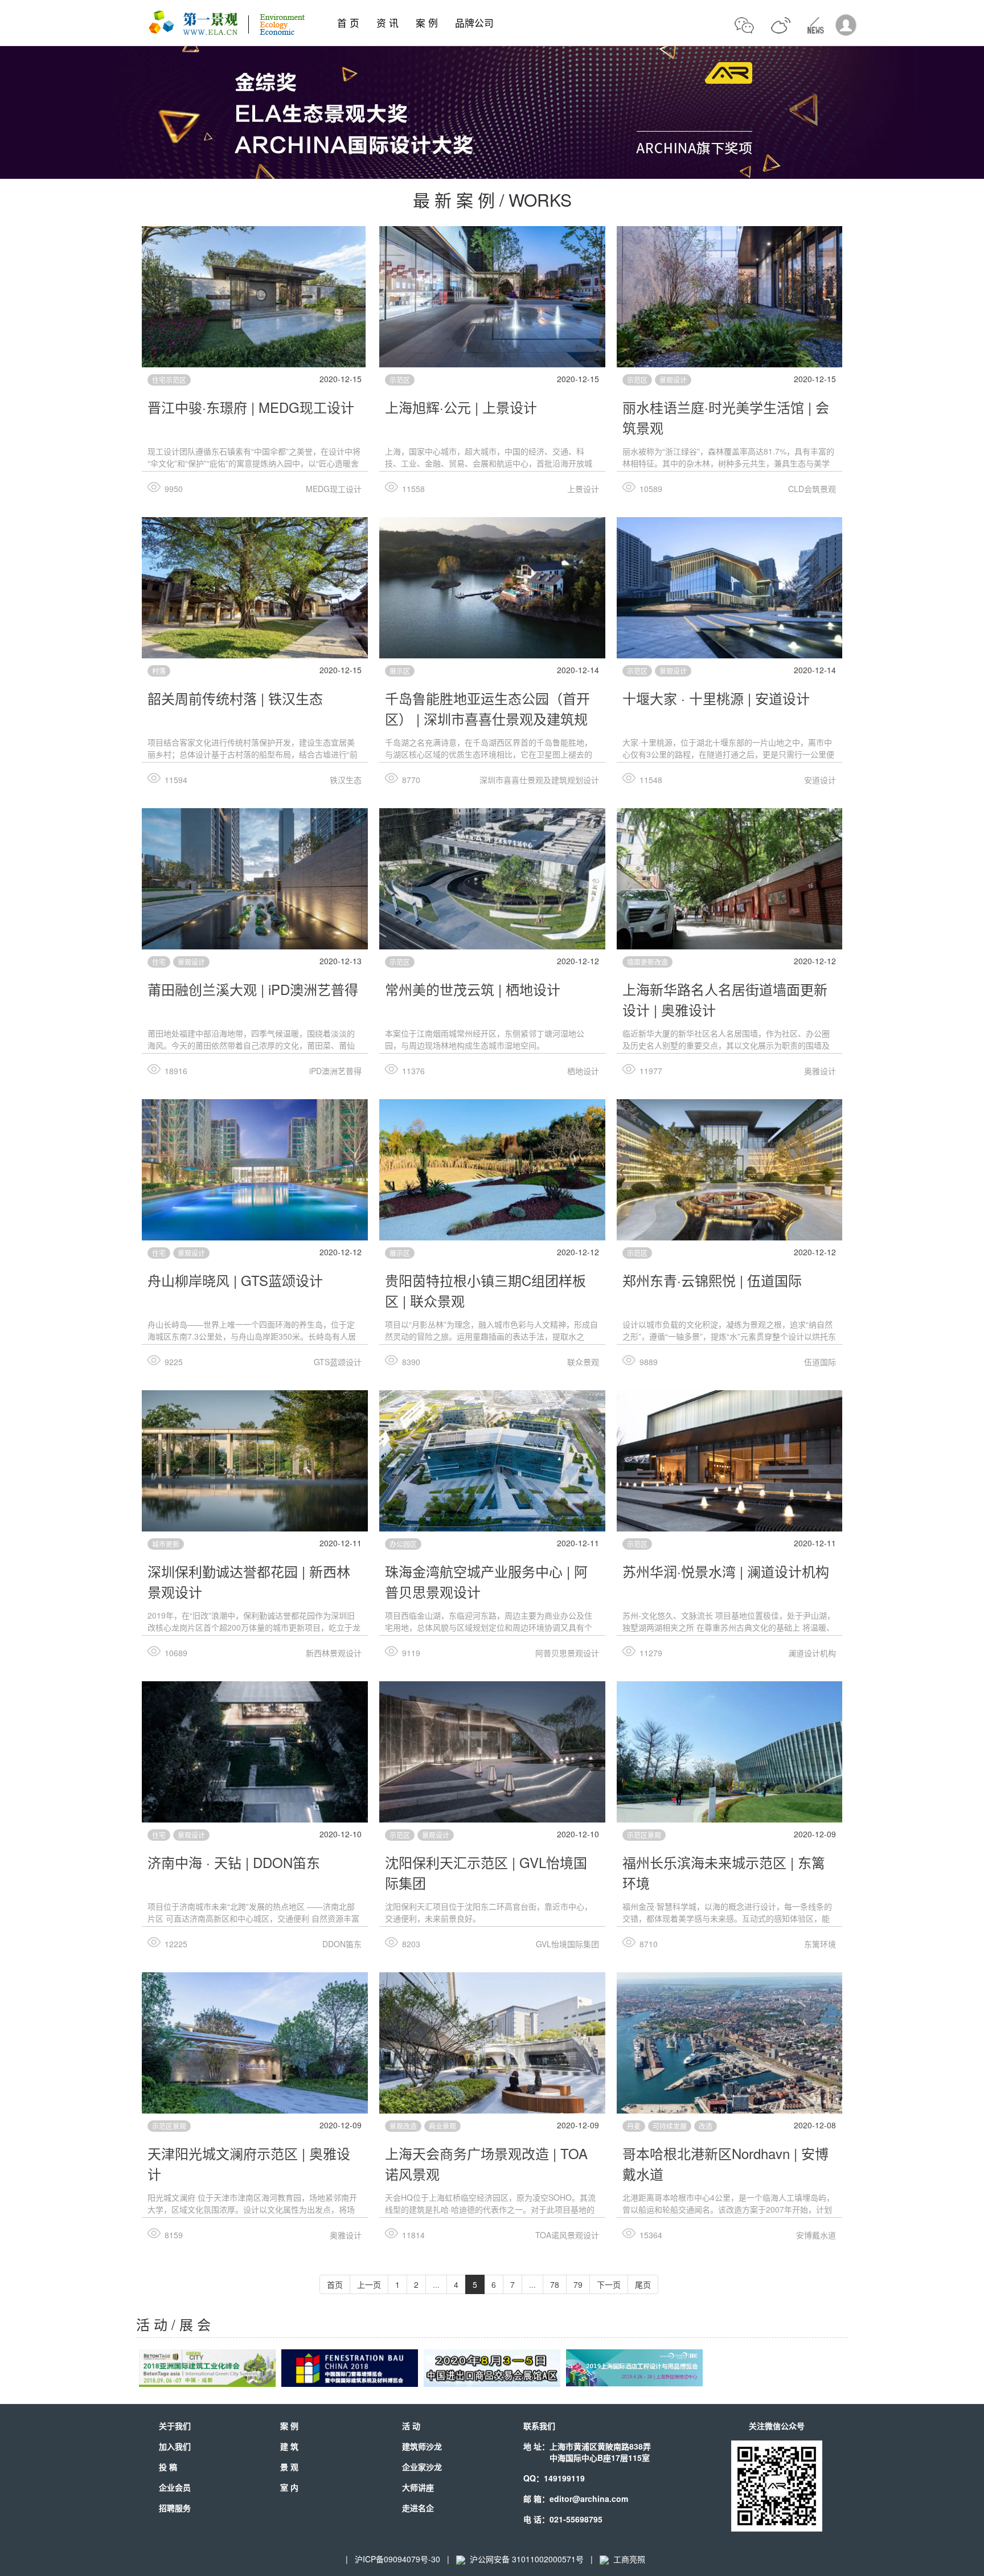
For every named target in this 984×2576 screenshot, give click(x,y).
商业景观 (442, 2126)
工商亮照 (627, 2559)
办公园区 (403, 1544)
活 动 (411, 2426)
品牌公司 (474, 23)
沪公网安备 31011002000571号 (527, 2559)
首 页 (348, 23)
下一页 (609, 2284)
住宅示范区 (169, 380)
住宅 (159, 962)
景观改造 (403, 2126)
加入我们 (175, 2446)
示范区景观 (644, 1835)
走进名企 (418, 2508)
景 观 (289, 2467)
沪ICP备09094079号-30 (397, 2559)
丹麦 (634, 2126)
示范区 (400, 380)
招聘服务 (175, 2508)
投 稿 (168, 2467)
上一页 (369, 2284)
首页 (335, 2284)
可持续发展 (670, 2126)
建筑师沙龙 (422, 2446)
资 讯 (388, 23)
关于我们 (175, 2426)
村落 (159, 671)
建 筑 (289, 2446)
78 (555, 2284)
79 (578, 2284)
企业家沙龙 (422, 2467)
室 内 (289, 2487)
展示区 (400, 671)
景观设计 (673, 380)
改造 (706, 2126)
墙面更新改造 (647, 962)
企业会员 (175, 2487)
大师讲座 (418, 2487)
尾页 (643, 2284)
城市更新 (166, 1544)
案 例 (427, 23)
